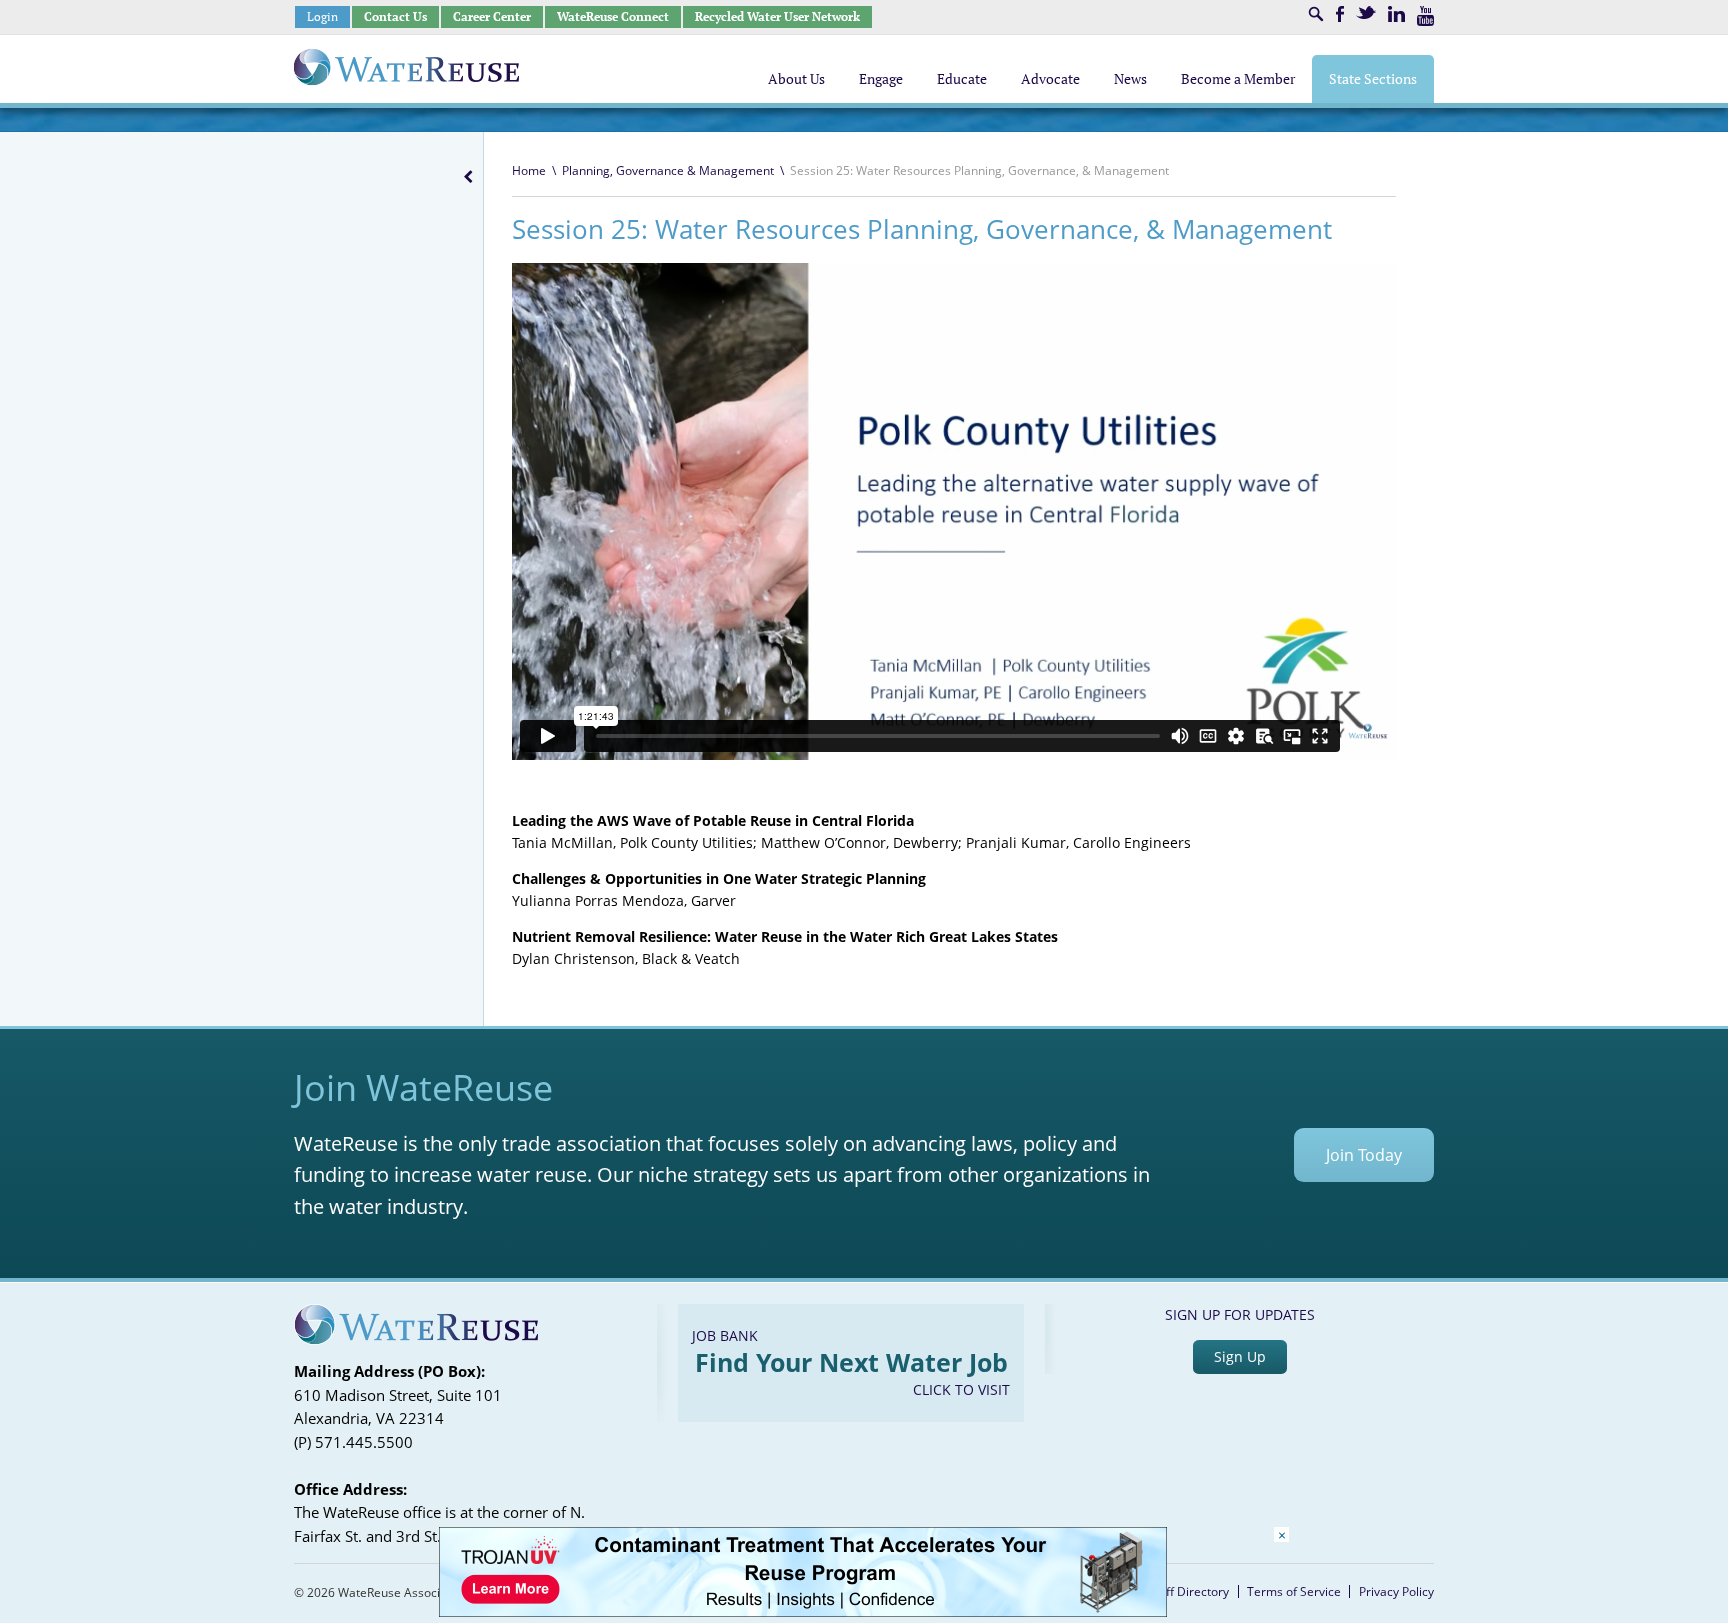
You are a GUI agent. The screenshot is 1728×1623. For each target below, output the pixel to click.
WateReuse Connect (613, 16)
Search (1316, 14)
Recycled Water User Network (777, 16)
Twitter (1366, 12)
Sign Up (1240, 1356)
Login (322, 16)
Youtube (1425, 16)
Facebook (1340, 14)
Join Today (1364, 1155)
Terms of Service (1294, 1591)
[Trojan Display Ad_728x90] (803, 1611)
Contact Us (395, 16)
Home (529, 170)
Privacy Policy (1396, 1591)
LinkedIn (1396, 14)
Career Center (492, 16)
